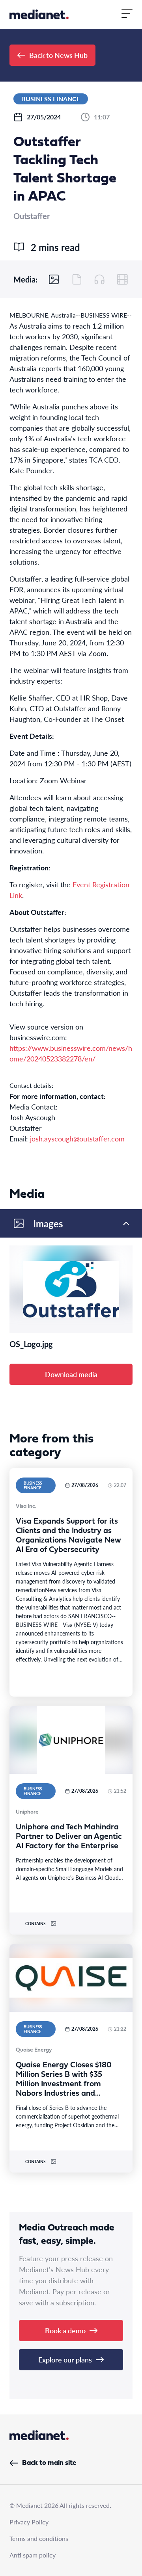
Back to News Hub (58, 55)
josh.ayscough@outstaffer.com (77, 1138)
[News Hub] (39, 14)
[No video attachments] (122, 279)
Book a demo (65, 2330)
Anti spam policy (33, 2555)
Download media (71, 1374)
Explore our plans (65, 2359)
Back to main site (49, 2463)
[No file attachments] (77, 279)
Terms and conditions (39, 2538)
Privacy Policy (29, 2522)
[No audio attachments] (99, 279)
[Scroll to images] (54, 279)
